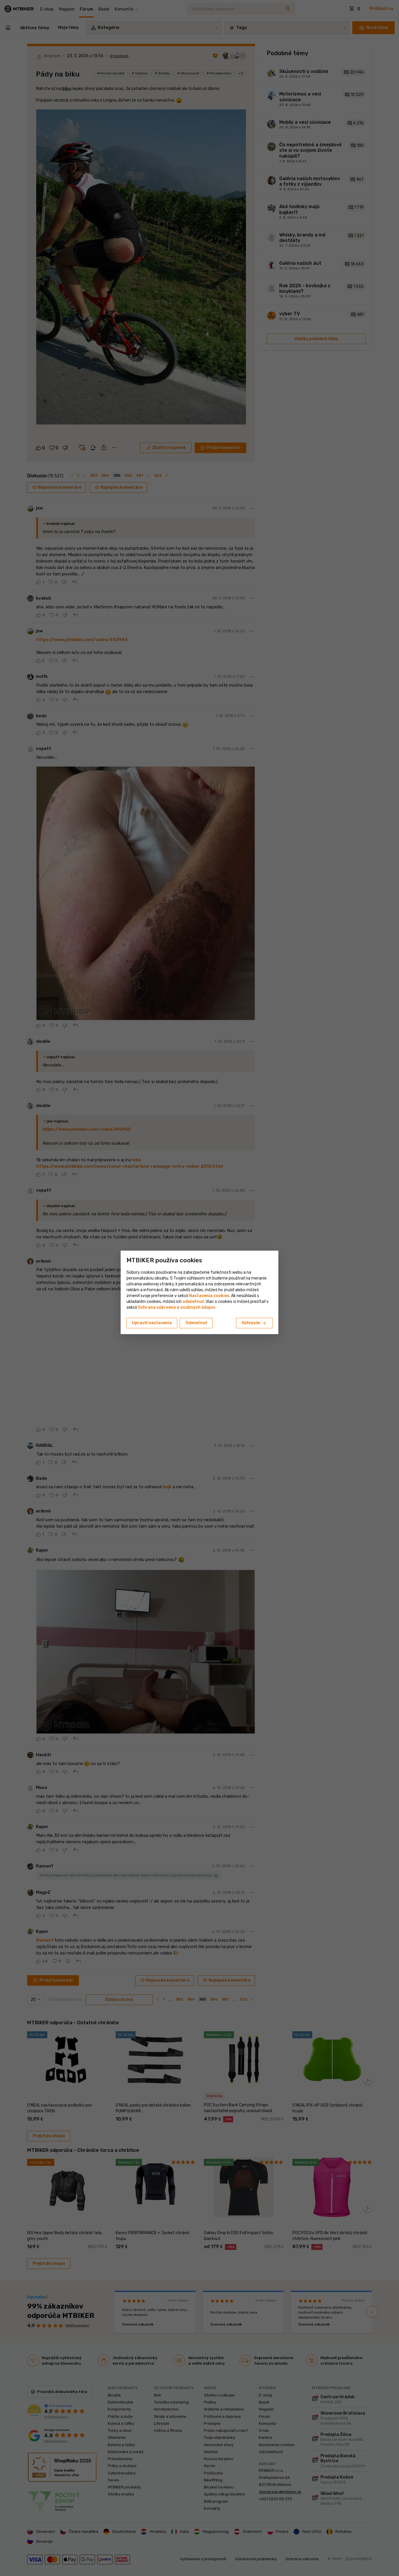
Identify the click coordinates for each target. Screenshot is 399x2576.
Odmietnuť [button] (196, 1323)
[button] (193, 1302)
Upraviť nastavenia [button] (152, 1323)
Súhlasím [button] (254, 1323)
